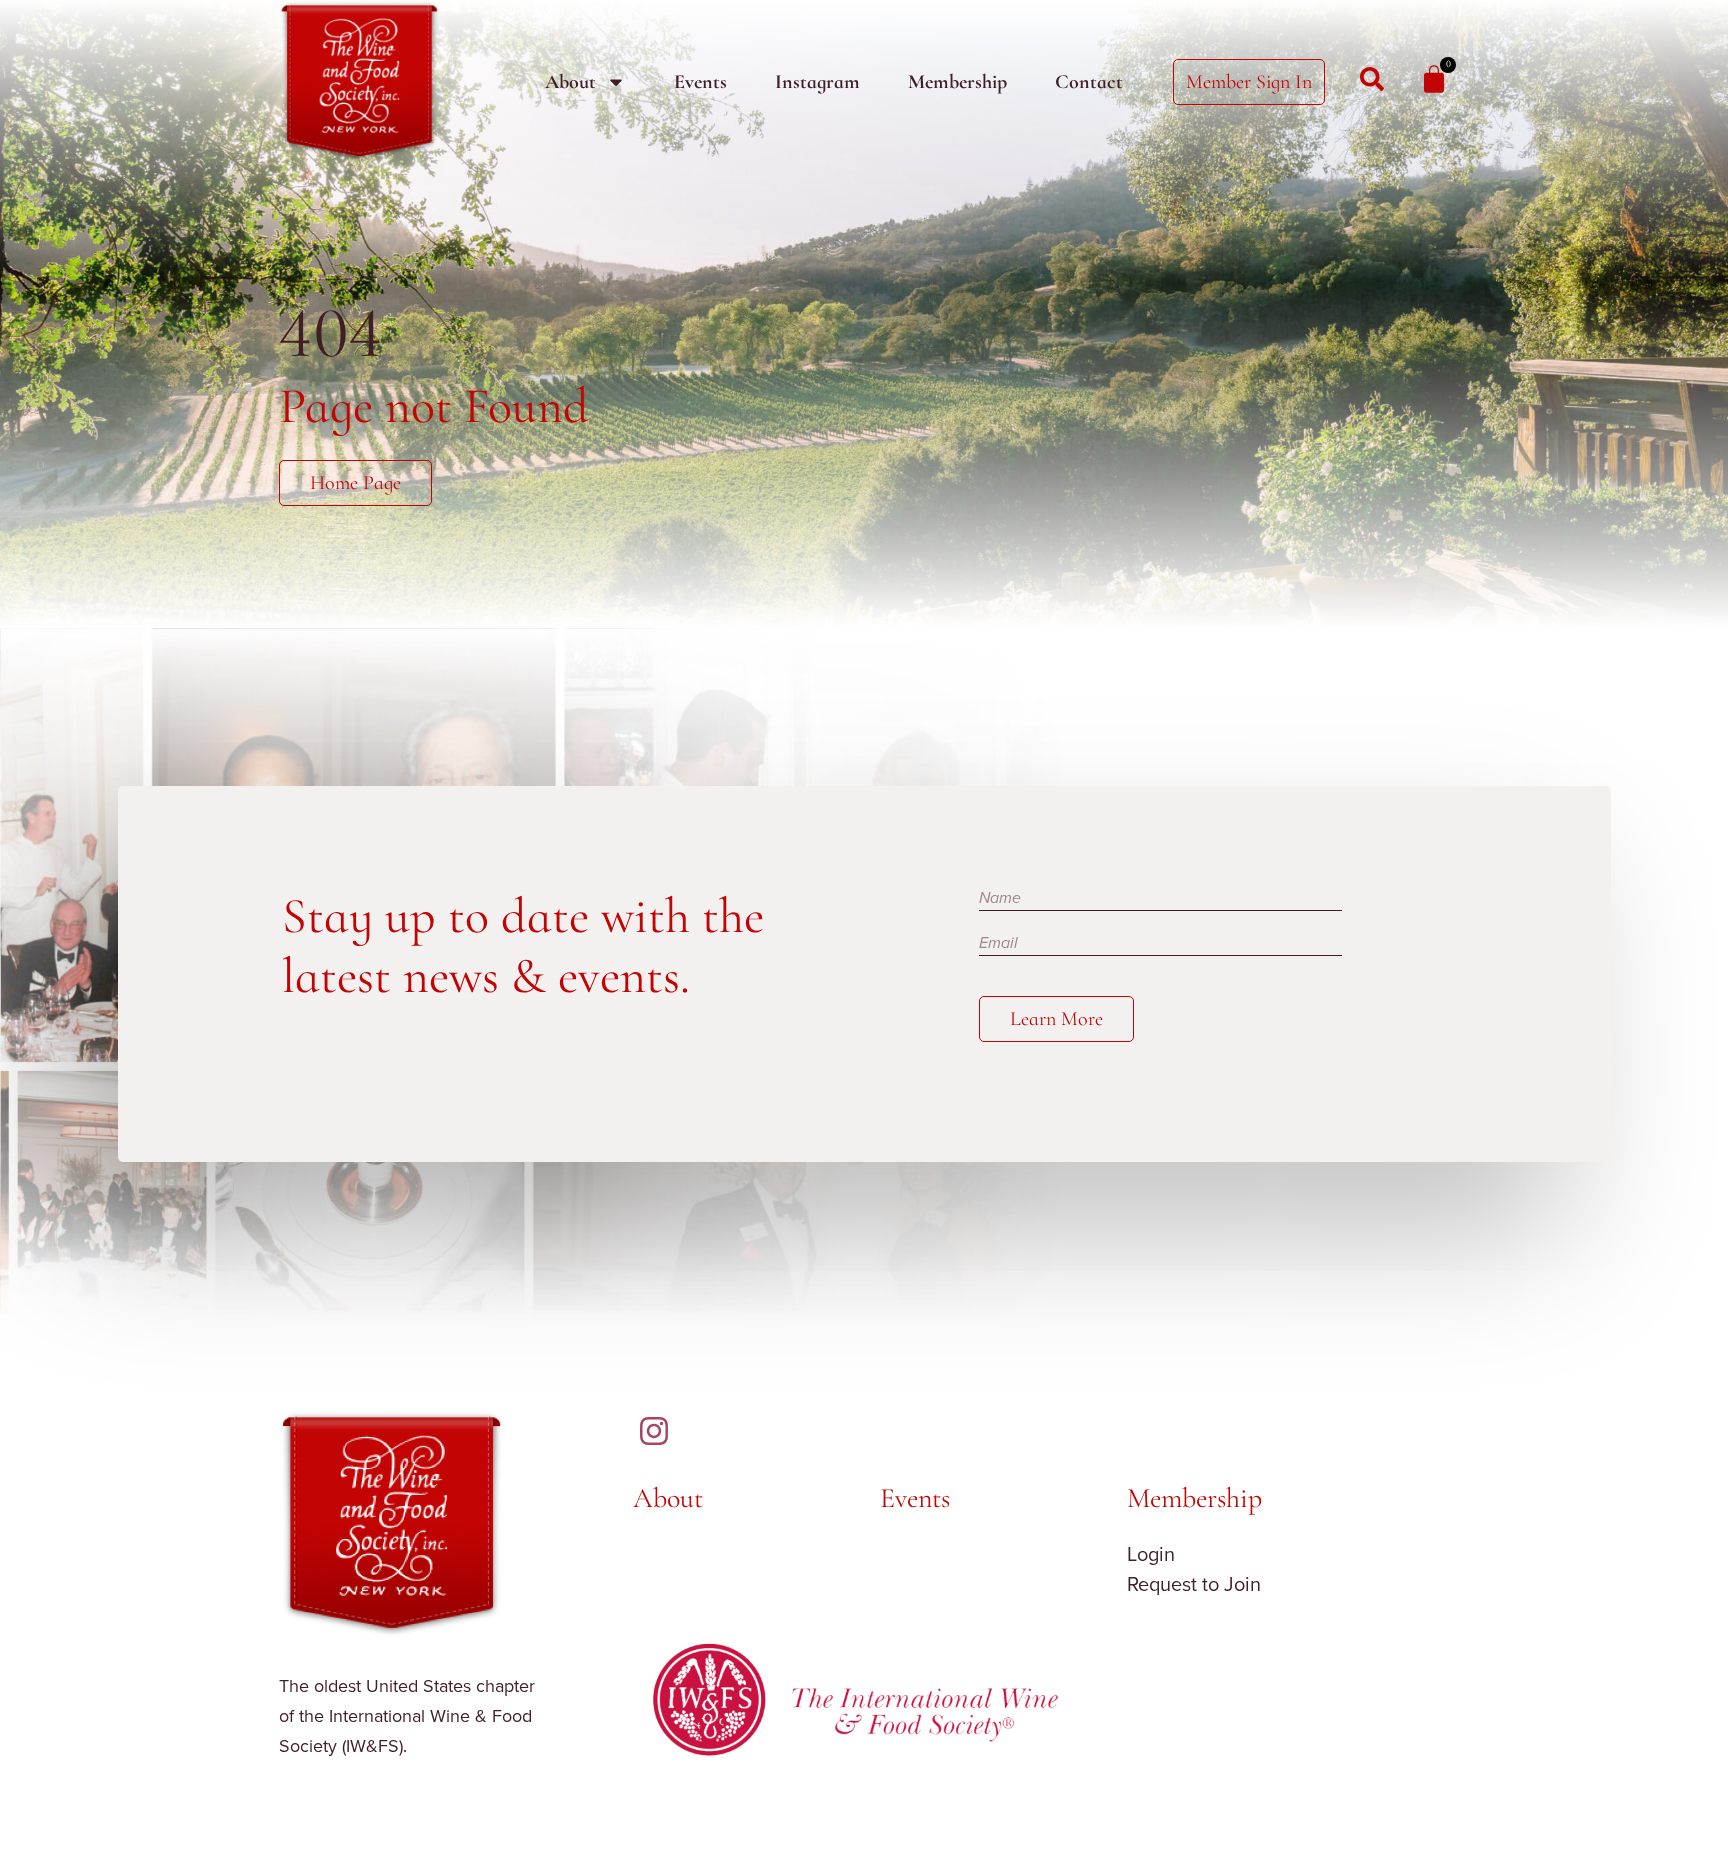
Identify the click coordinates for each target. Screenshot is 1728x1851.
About (570, 82)
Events (700, 82)
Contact (1089, 82)
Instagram (817, 82)
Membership (957, 82)
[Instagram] (654, 1431)
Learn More (1056, 1019)
